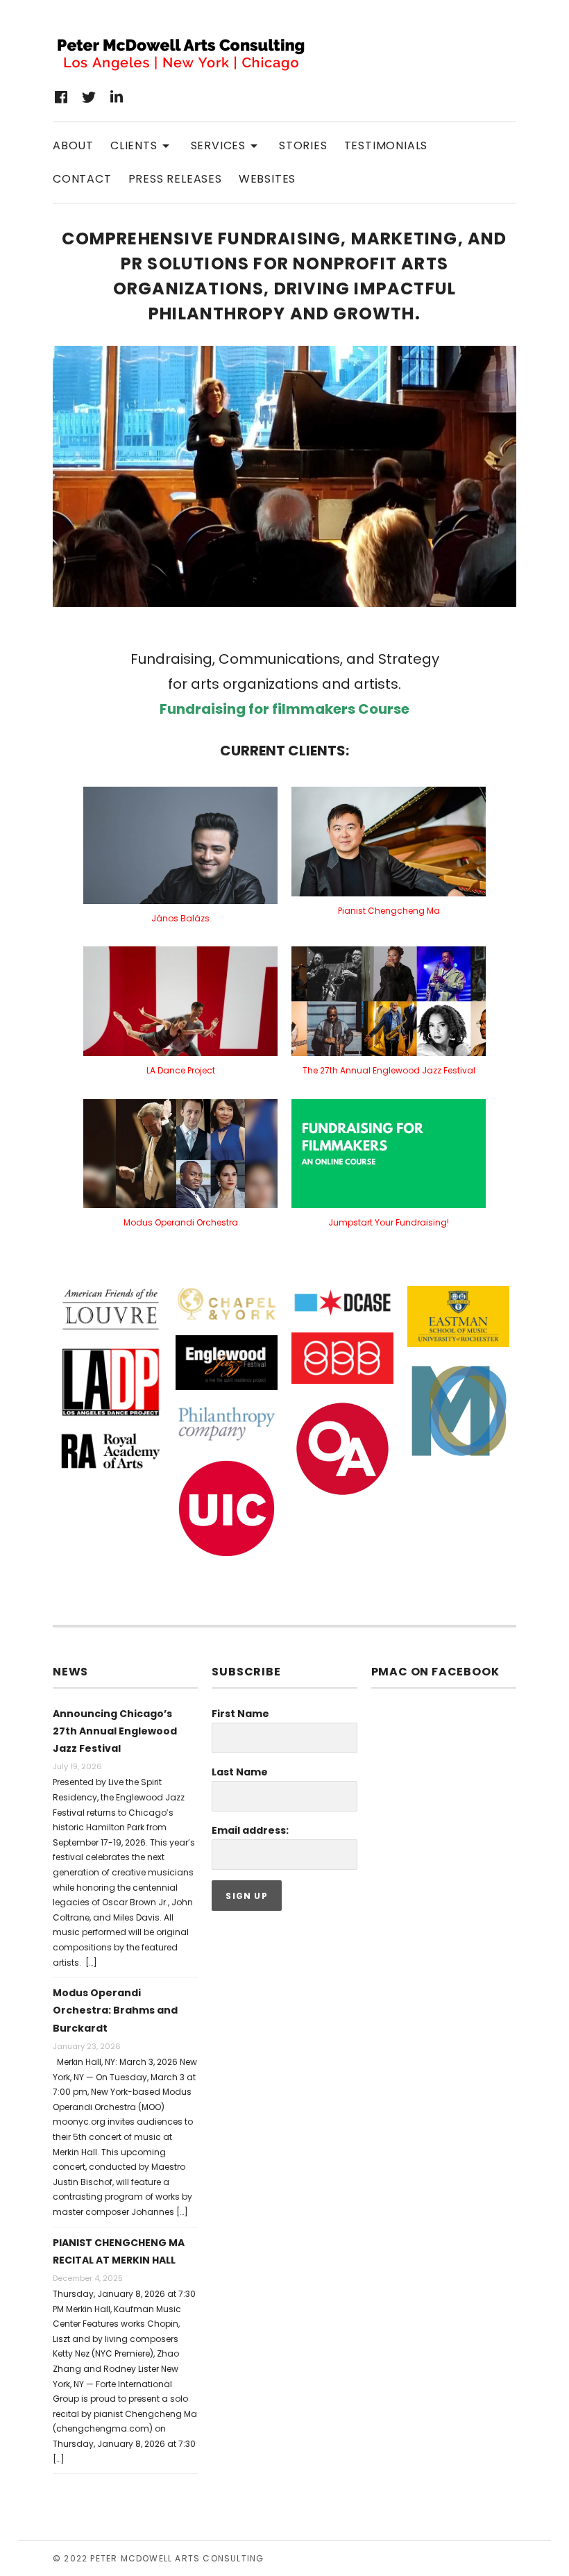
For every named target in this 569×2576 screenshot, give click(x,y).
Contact (82, 179)
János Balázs (180, 918)
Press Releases (175, 179)
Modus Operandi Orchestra (181, 1222)
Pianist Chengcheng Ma (389, 911)
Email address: (250, 1830)
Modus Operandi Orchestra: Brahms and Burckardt (115, 2010)
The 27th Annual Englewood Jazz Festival (389, 1070)
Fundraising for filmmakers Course (284, 709)
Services (227, 145)
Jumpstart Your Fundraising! (389, 1222)
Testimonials (386, 145)
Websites (267, 179)
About (73, 145)
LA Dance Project (181, 1070)
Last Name (240, 1772)
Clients (142, 145)
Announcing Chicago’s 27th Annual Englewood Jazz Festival (115, 1731)
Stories (303, 145)
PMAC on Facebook (435, 1672)
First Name (240, 1714)
